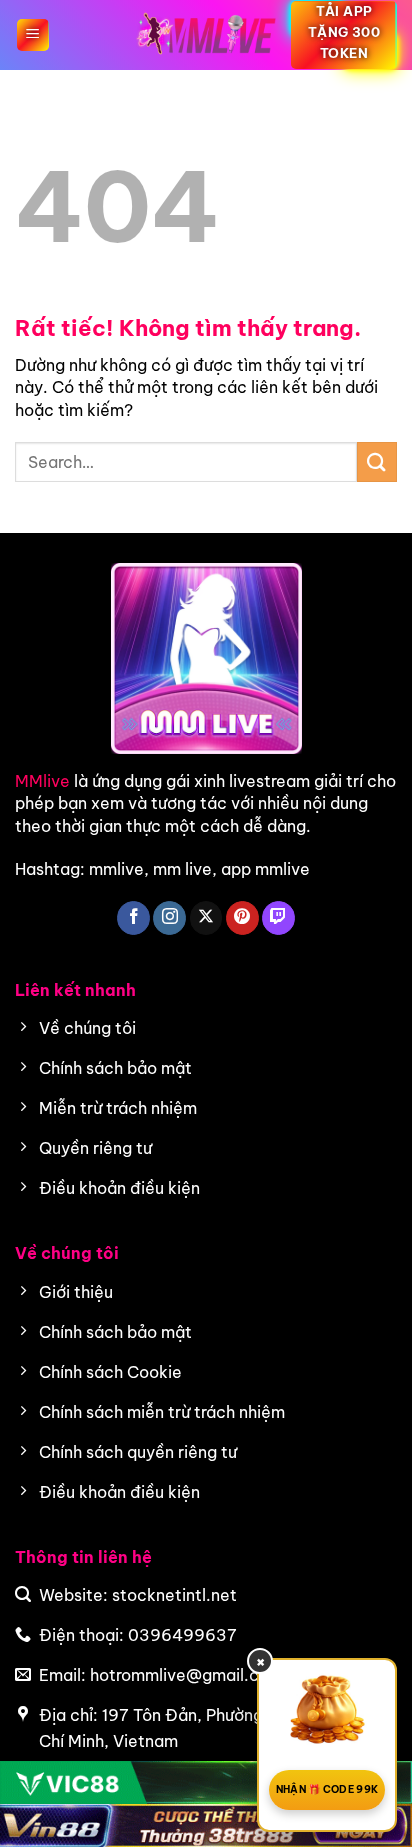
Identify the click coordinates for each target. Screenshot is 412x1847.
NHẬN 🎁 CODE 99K (327, 1789)
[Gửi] (377, 461)
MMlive (42, 781)
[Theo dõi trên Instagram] (169, 918)
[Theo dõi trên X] (206, 918)
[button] (33, 35)
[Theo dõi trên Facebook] (133, 918)
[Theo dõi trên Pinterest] (242, 918)
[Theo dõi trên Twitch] (278, 918)
